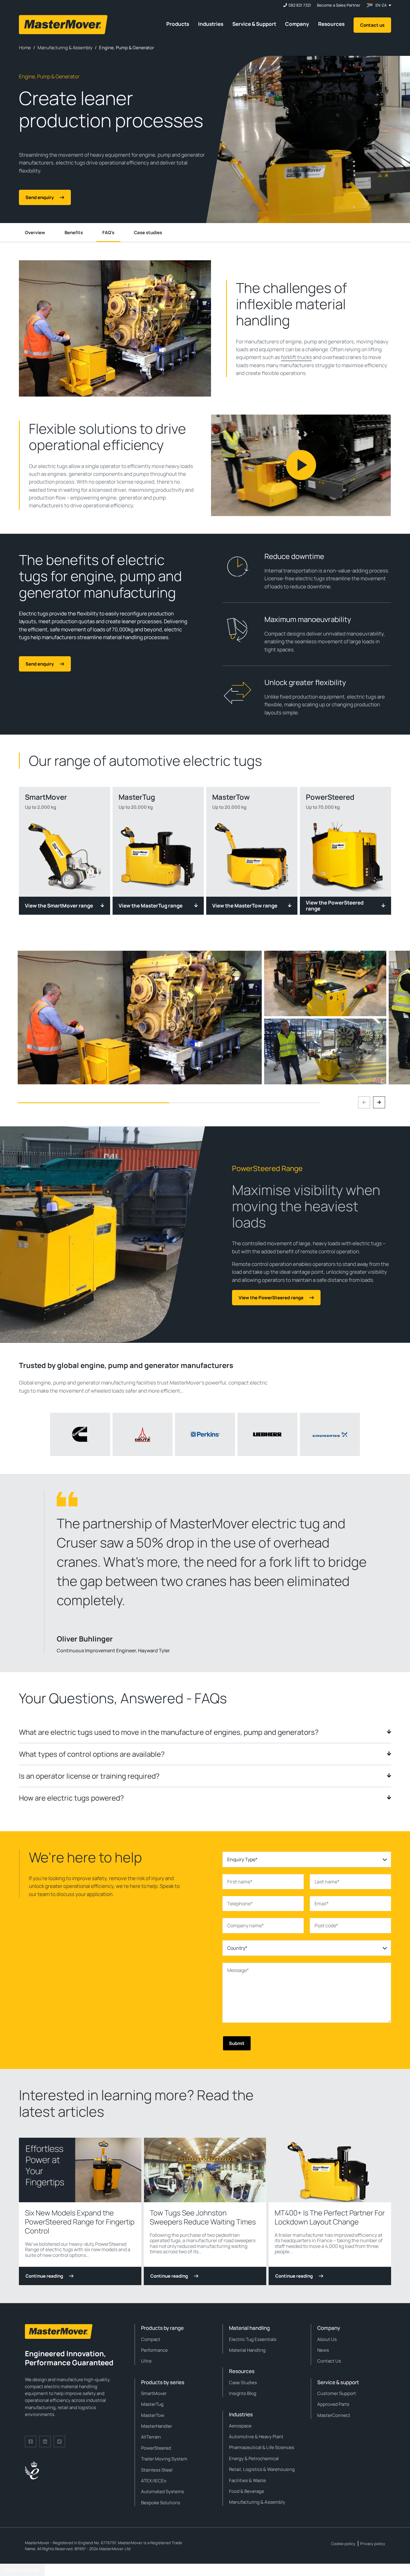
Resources (331, 24)
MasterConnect (334, 2415)
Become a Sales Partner (339, 5)
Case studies (148, 233)
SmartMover (154, 2393)
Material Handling (247, 2350)
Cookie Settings (22, 2570)
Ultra (146, 2361)
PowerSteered (156, 2448)
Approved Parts (333, 2404)
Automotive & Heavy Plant (256, 2437)
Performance (154, 2350)
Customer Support (337, 2393)
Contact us (372, 25)
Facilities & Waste (247, 2480)
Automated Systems (163, 2491)
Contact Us (329, 2361)
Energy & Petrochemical (254, 2458)
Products (178, 24)
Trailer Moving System (164, 2459)
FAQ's (108, 233)
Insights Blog (243, 2393)
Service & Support (254, 24)
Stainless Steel (157, 2470)
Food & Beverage (247, 2491)
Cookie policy (343, 2544)
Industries (211, 24)
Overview (35, 233)
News (323, 2350)
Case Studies (243, 2383)
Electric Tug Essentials (253, 2339)
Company (297, 24)
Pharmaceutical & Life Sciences (262, 2447)
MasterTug (152, 2404)
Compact (151, 2339)
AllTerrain (151, 2437)
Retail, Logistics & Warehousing (262, 2469)
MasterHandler (157, 2426)
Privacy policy (373, 2544)
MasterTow (153, 2415)
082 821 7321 (300, 5)
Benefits (74, 233)
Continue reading (44, 2276)
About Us (327, 2339)
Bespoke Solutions (161, 2503)
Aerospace (240, 2426)
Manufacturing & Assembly (257, 2502)
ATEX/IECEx (154, 2481)
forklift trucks (296, 357)
